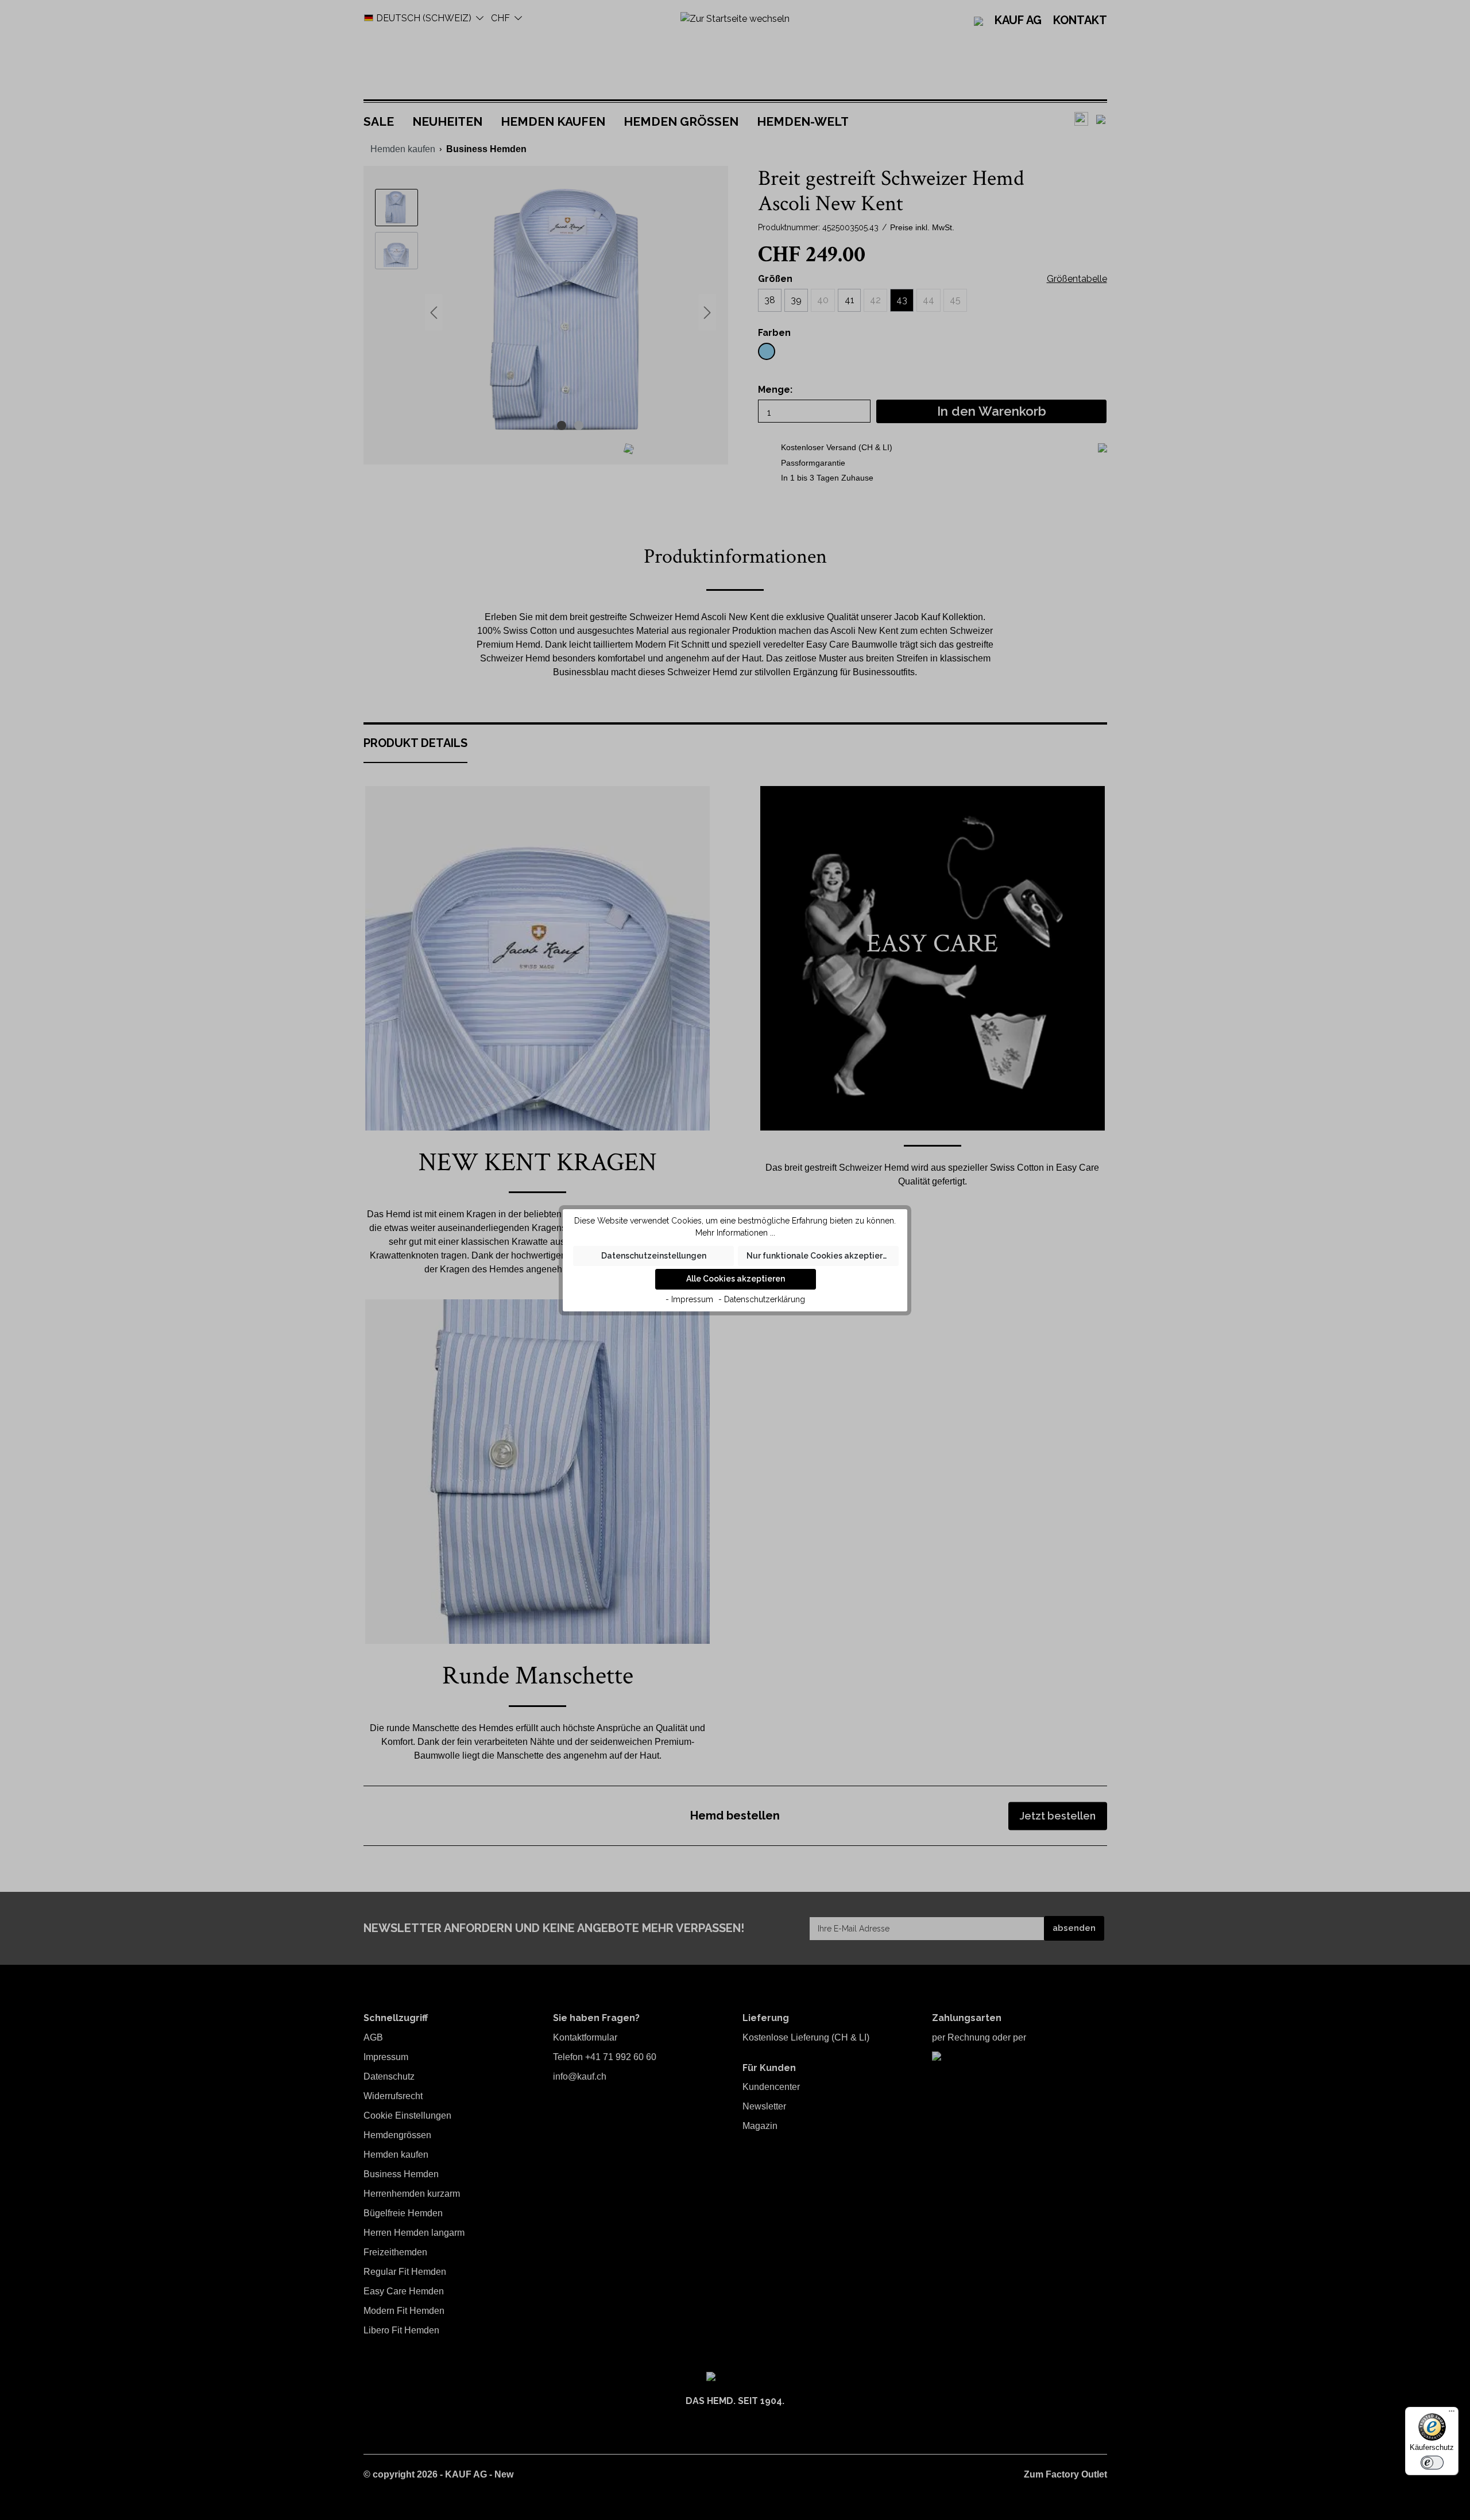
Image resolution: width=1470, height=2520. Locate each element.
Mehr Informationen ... (735, 1233)
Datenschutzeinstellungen (654, 1256)
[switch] (1432, 2463)
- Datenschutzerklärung (762, 1299)
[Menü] (1452, 2414)
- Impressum (689, 1299)
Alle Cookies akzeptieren (736, 1279)
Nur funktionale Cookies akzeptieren (819, 1256)
